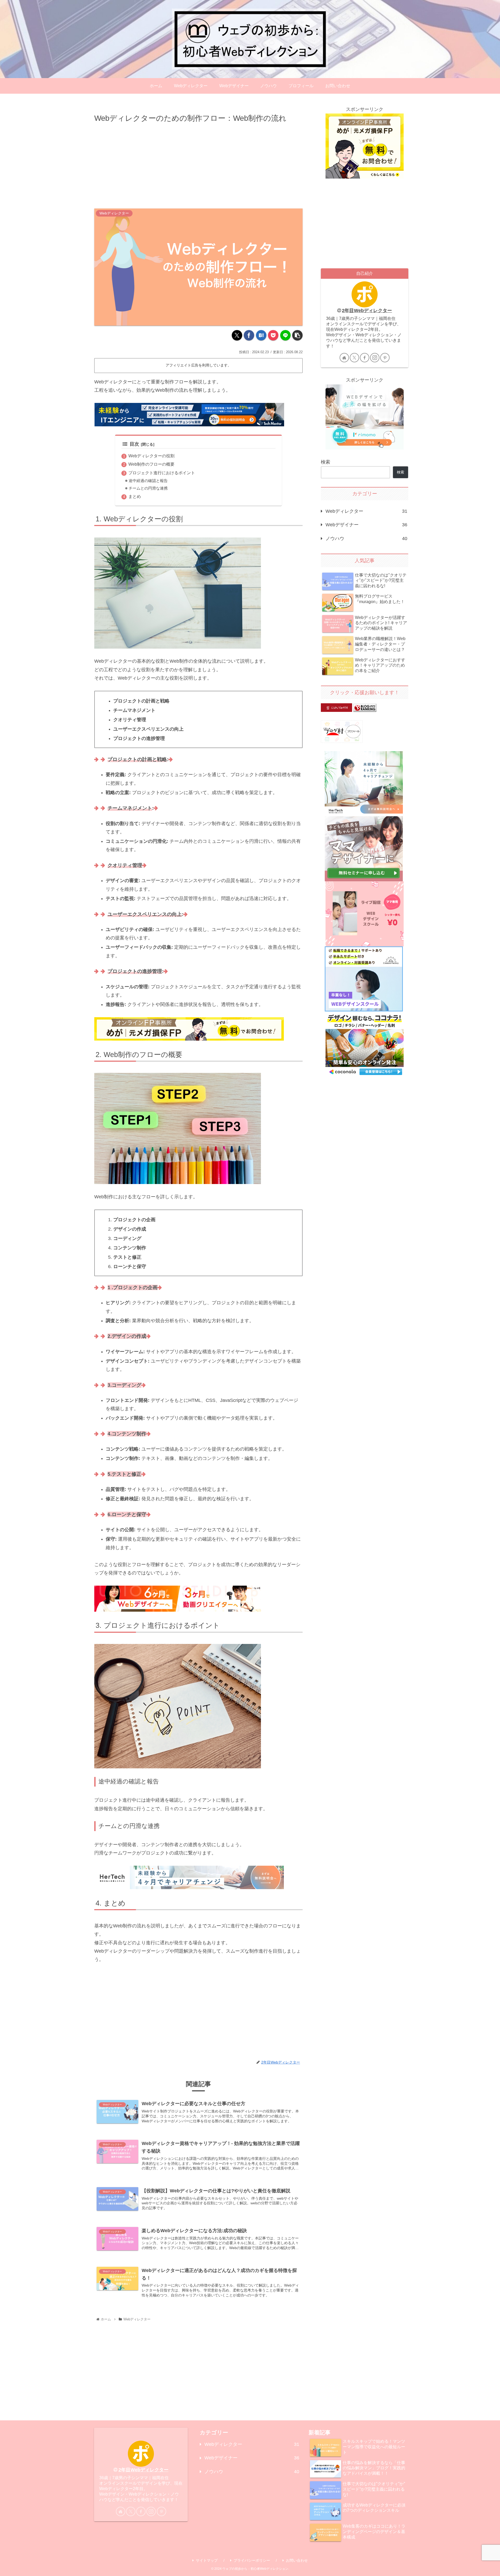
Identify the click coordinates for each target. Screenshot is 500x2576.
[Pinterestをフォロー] (385, 358)
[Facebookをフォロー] (365, 358)
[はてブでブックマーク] (261, 335)
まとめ (135, 496)
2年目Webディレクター (367, 311)
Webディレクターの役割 (151, 456)
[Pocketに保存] (273, 335)
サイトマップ (207, 2560)
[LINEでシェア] (285, 335)
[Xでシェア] (237, 335)
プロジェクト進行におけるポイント (162, 473)
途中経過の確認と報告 (148, 481)
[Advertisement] (198, 164)
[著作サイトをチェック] (344, 358)
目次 (134, 444)
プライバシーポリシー (252, 2560)
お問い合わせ (297, 2560)
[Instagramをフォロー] (375, 358)
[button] (297, 335)
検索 (326, 462)
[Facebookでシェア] (249, 335)
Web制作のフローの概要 (151, 464)
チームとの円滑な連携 (148, 488)
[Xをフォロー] (354, 358)
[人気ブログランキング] (365, 707)
